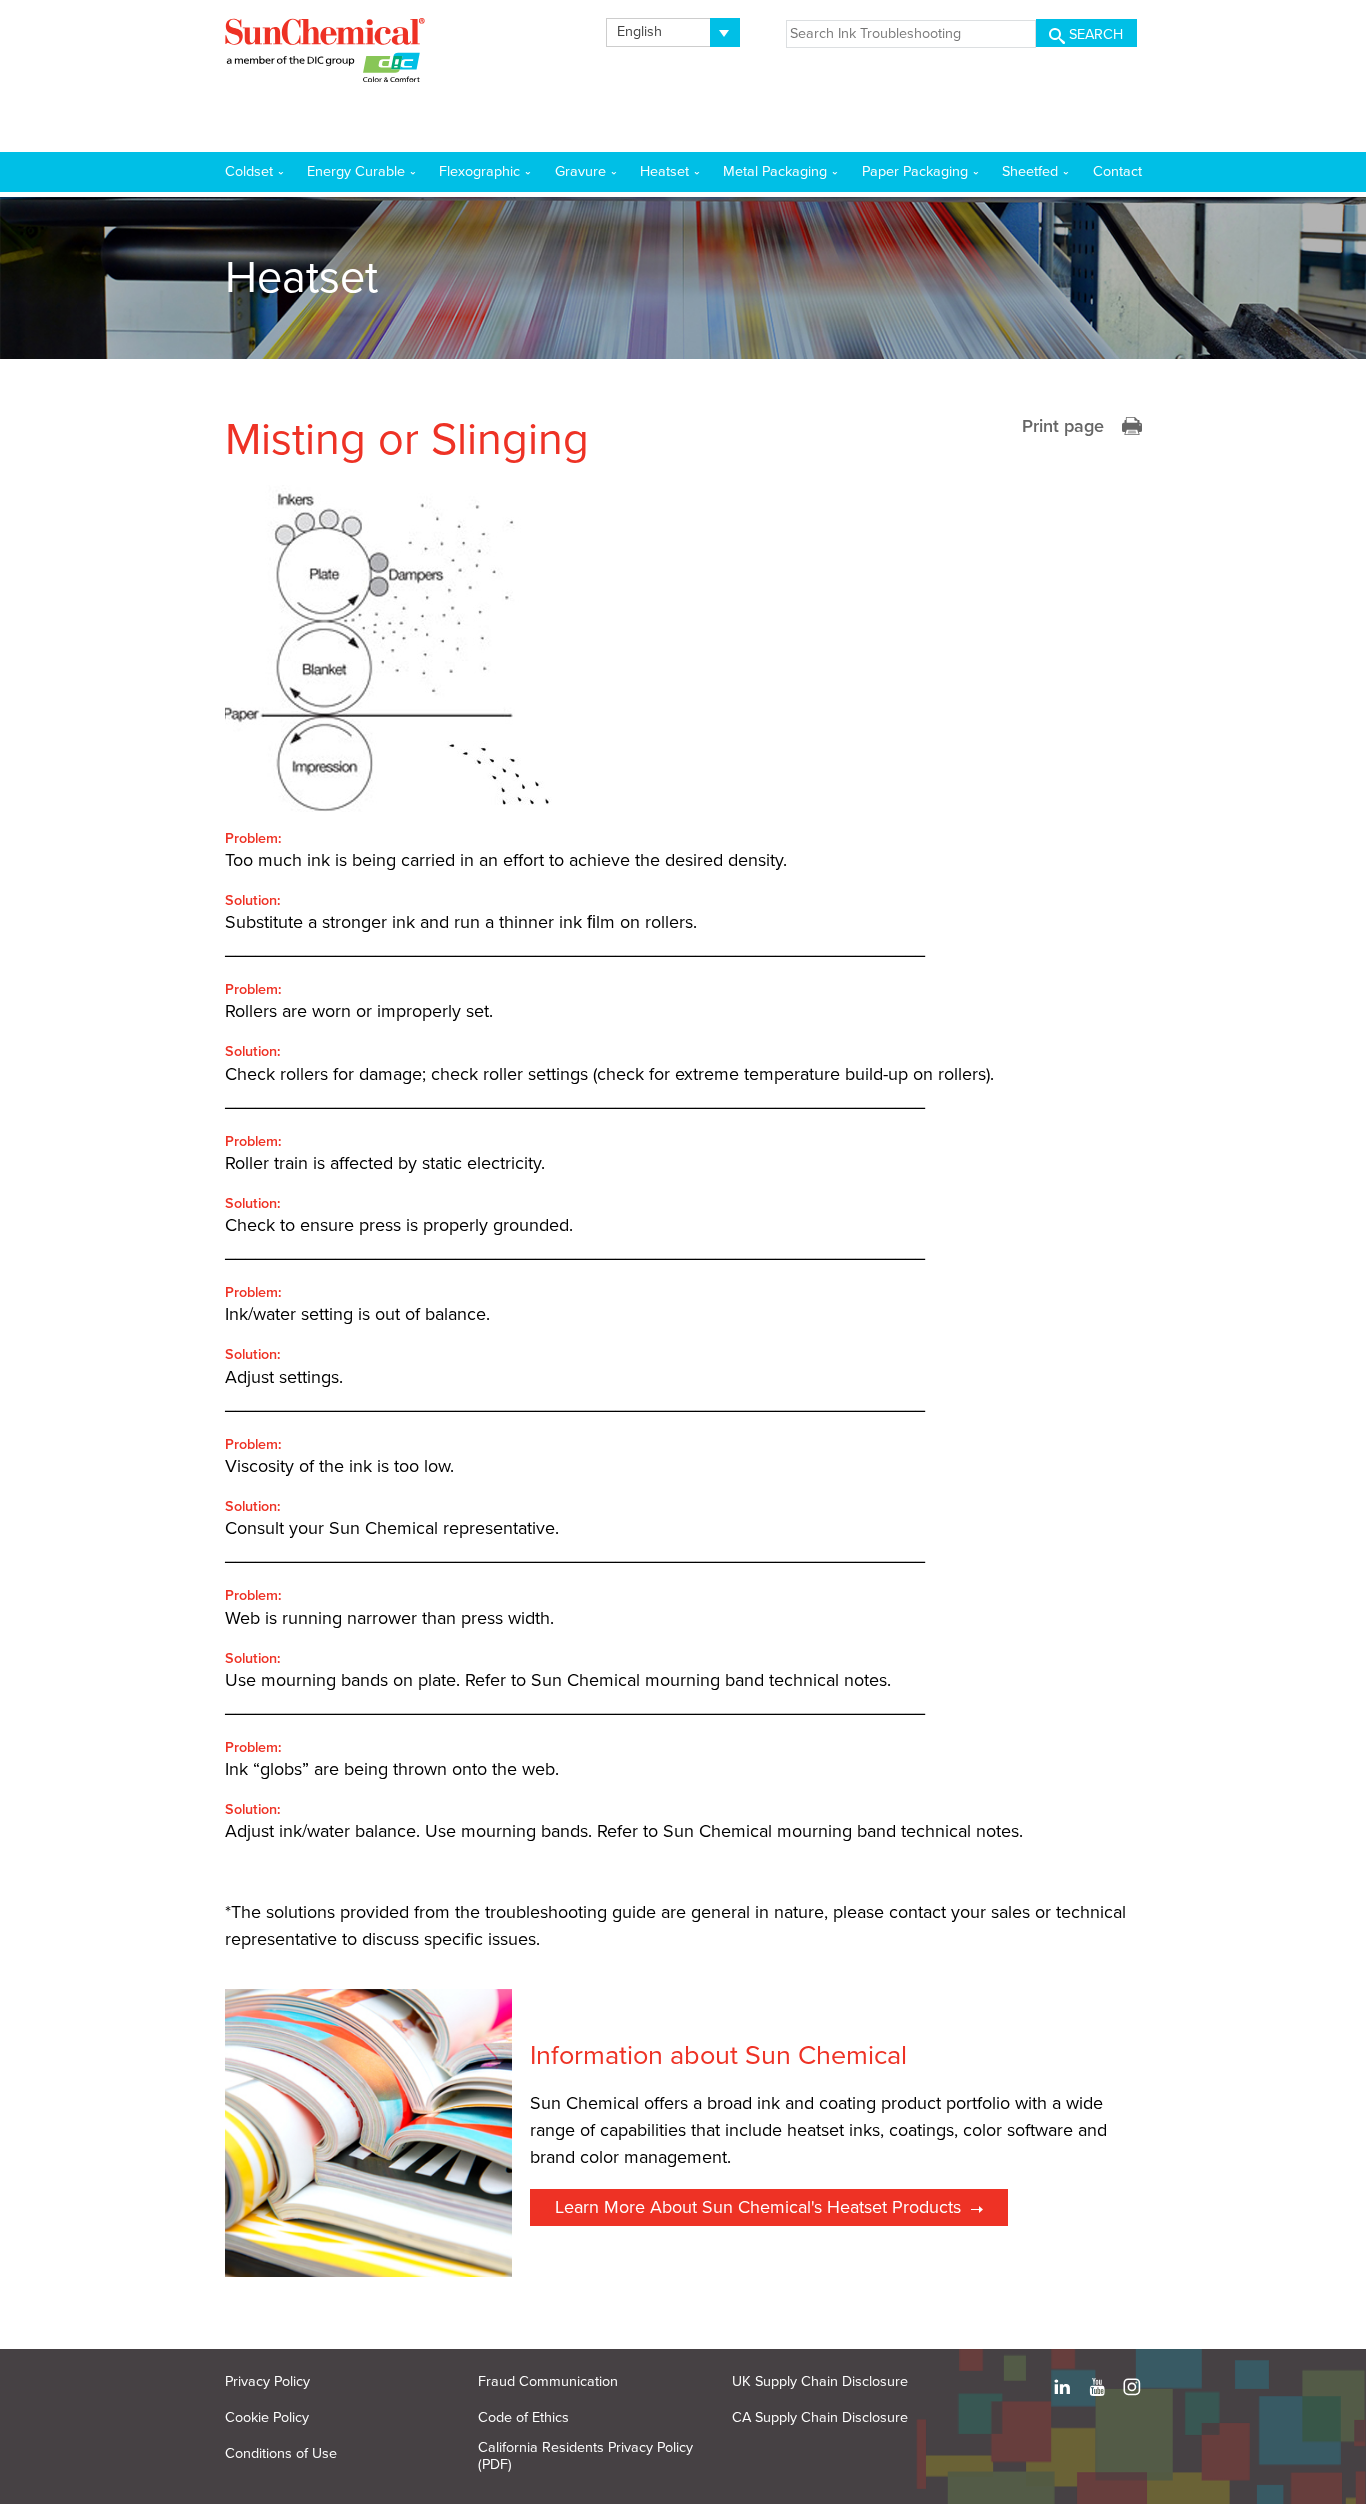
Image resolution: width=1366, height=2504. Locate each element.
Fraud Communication (548, 2381)
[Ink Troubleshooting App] (325, 54)
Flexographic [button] (479, 171)
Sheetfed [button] (1030, 171)
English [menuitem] (639, 31)
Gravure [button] (580, 171)
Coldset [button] (249, 171)
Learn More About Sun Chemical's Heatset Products (758, 2207)
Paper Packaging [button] (915, 171)
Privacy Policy (267, 2381)
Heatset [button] (664, 171)
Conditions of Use (281, 2453)
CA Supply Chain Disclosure (820, 2417)
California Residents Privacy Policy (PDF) (585, 2456)
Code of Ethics (523, 2417)
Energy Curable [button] (356, 171)
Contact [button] (1117, 171)
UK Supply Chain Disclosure (820, 2381)
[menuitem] (673, 32)
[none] (673, 32)
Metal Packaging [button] (775, 171)
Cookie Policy (267, 2417)
